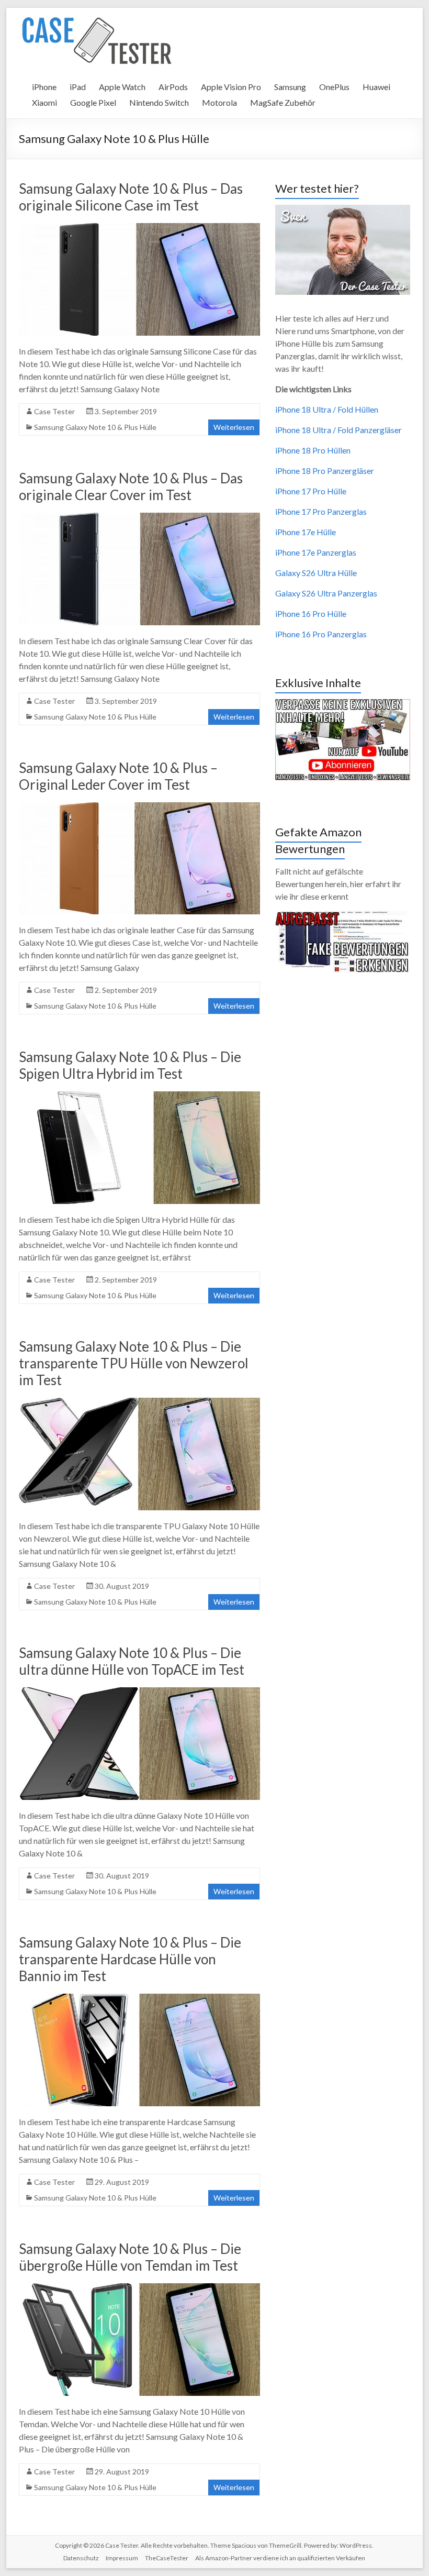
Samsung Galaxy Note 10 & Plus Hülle (95, 427)
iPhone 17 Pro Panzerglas (321, 511)
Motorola (219, 102)
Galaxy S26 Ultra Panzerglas (326, 593)
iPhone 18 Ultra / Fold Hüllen (327, 409)
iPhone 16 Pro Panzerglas (321, 634)
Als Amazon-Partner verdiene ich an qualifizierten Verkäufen (280, 2558)
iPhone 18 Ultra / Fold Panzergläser (338, 430)
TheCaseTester (167, 2558)
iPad (78, 87)
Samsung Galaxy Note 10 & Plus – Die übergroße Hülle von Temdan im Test (130, 2257)
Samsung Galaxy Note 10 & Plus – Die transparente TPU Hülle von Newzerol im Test (134, 1363)
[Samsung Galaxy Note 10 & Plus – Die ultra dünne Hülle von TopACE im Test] (139, 1692)
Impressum (122, 2558)
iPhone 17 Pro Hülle (311, 491)
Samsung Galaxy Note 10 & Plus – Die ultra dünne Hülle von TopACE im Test (132, 1661)
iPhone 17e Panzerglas (316, 552)
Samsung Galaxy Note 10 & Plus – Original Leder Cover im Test (118, 776)
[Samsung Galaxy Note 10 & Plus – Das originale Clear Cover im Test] (139, 518)
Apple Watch (122, 87)
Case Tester (54, 411)
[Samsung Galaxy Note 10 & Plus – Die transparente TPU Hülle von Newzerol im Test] (139, 1403)
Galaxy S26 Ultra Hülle (316, 573)
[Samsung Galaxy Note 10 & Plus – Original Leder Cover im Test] (139, 807)
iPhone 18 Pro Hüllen (313, 450)
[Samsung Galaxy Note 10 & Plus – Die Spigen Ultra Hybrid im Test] (139, 1096)
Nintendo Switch (159, 102)
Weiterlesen (234, 427)
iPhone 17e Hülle (306, 532)
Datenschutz (81, 2558)
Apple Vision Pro (231, 87)
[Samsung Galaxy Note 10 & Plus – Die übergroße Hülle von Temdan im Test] (139, 2288)
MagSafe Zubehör (283, 102)
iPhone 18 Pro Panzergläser (325, 471)
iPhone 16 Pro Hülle (311, 613)
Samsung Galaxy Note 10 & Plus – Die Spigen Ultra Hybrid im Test (130, 1065)
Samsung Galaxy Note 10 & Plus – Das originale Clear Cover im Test (131, 487)
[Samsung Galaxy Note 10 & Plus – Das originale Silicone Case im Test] (139, 228)
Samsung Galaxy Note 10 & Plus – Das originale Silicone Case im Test (131, 197)
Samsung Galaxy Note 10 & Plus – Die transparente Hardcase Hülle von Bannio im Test (130, 1959)
